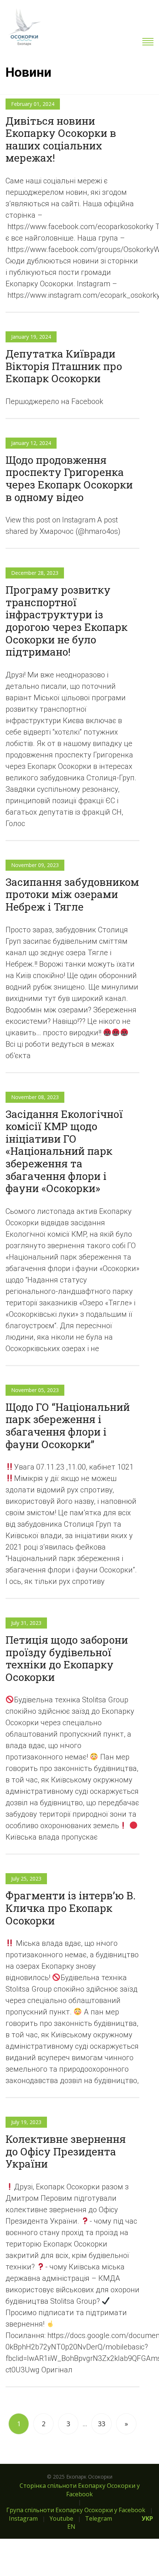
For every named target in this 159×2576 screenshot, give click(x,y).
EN (71, 2527)
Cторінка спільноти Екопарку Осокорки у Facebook (80, 2490)
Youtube (61, 2518)
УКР (147, 2518)
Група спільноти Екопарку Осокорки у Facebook (76, 2510)
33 (102, 2424)
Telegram (99, 2518)
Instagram (23, 2518)
